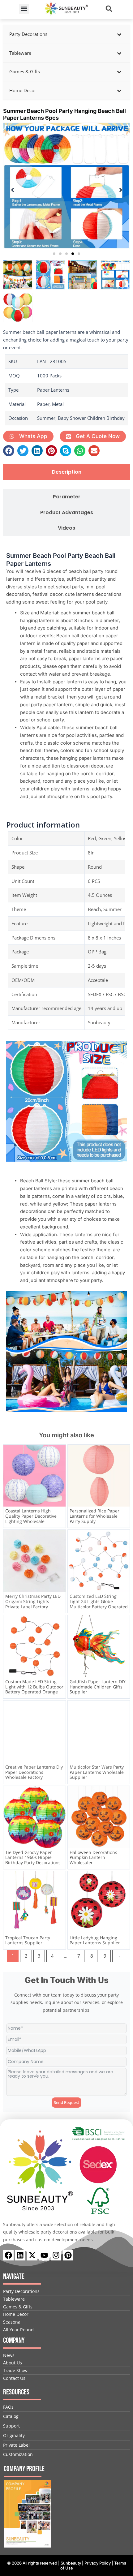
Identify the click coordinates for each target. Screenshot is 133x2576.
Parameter (67, 497)
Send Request (66, 2102)
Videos (66, 528)
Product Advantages (67, 513)
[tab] (66, 472)
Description (67, 472)
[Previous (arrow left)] (11, 1288)
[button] (24, 9)
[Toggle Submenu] (119, 34)
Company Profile (24, 2469)
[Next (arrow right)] (122, 1288)
